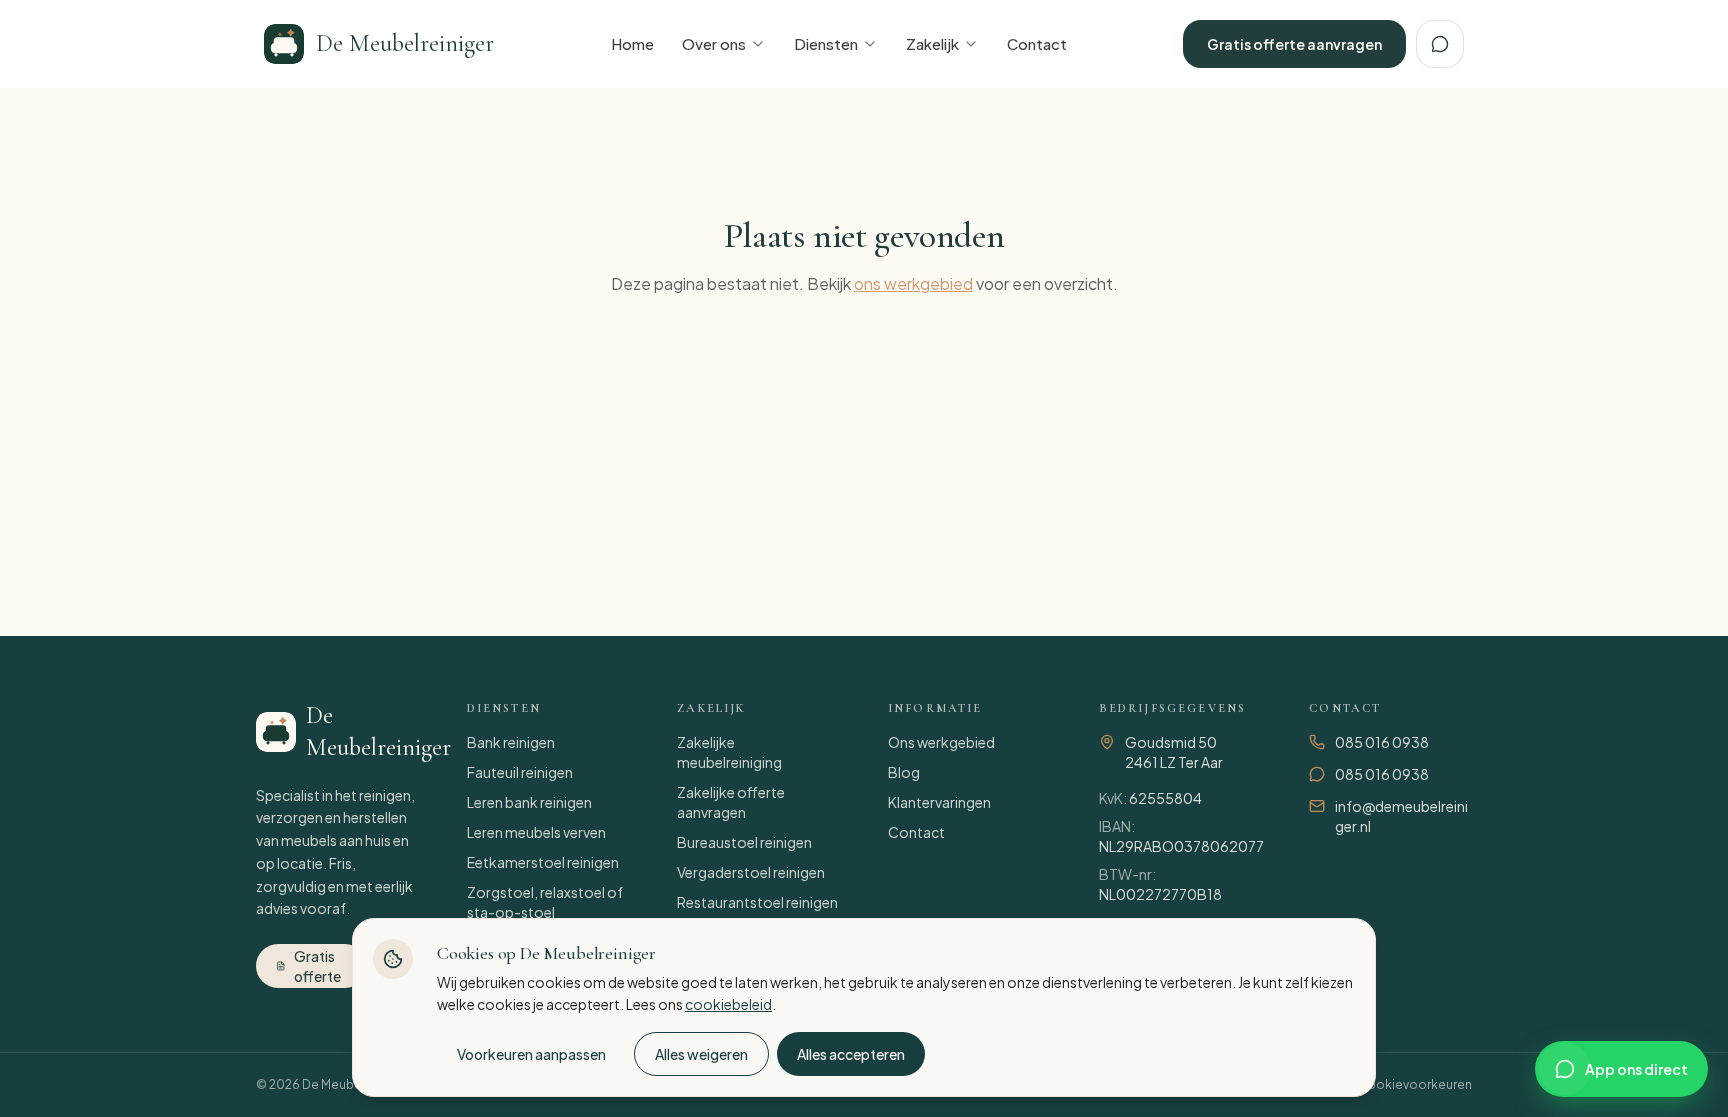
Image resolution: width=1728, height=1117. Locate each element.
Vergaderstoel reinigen (751, 872)
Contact (1037, 43)
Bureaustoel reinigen (744, 842)
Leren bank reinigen (529, 802)
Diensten (826, 43)
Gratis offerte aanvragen (1294, 44)
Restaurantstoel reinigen (757, 902)
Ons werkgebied (941, 742)
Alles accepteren (851, 1054)
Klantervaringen (939, 802)
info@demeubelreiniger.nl (1401, 816)
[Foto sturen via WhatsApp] (1440, 44)
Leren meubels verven (536, 832)
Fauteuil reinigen (520, 772)
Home (632, 43)
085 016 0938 (1382, 742)
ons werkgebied (913, 283)
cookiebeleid (728, 1004)
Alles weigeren (701, 1054)
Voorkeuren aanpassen (531, 1054)
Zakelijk (932, 43)
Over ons (714, 43)
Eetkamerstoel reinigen (543, 862)
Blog (904, 772)
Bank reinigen (511, 742)
